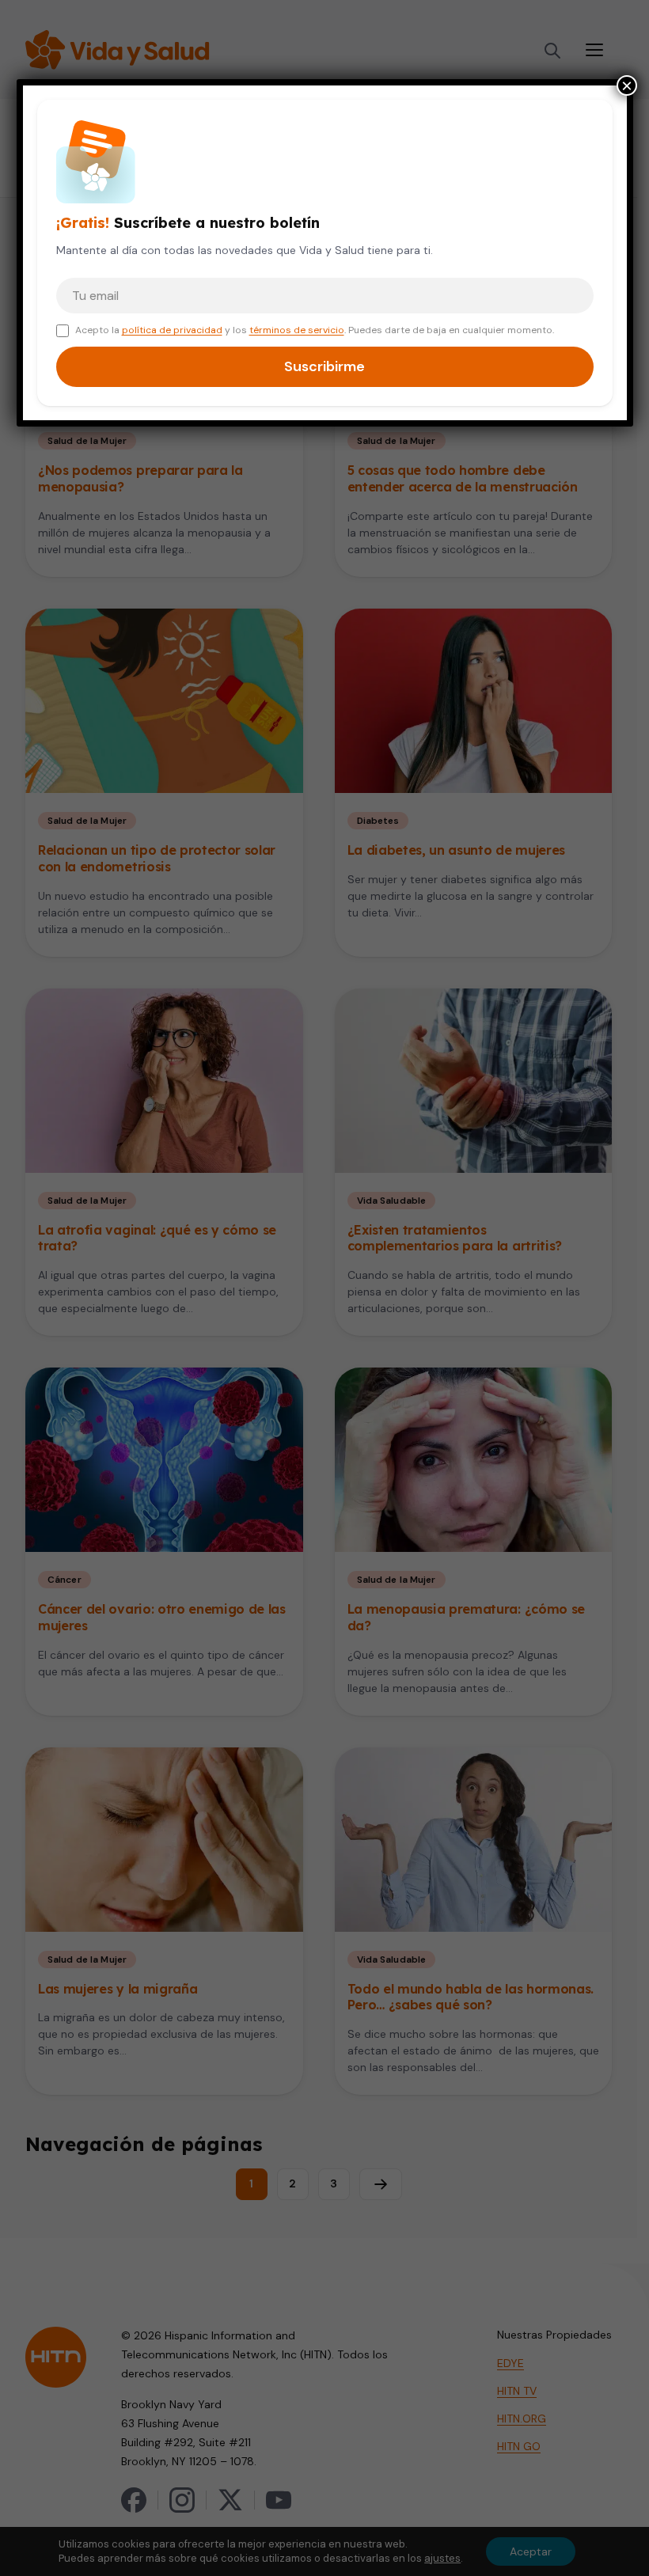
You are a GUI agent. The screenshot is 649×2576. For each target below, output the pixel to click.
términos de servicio (297, 330)
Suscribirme (324, 366)
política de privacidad (172, 330)
